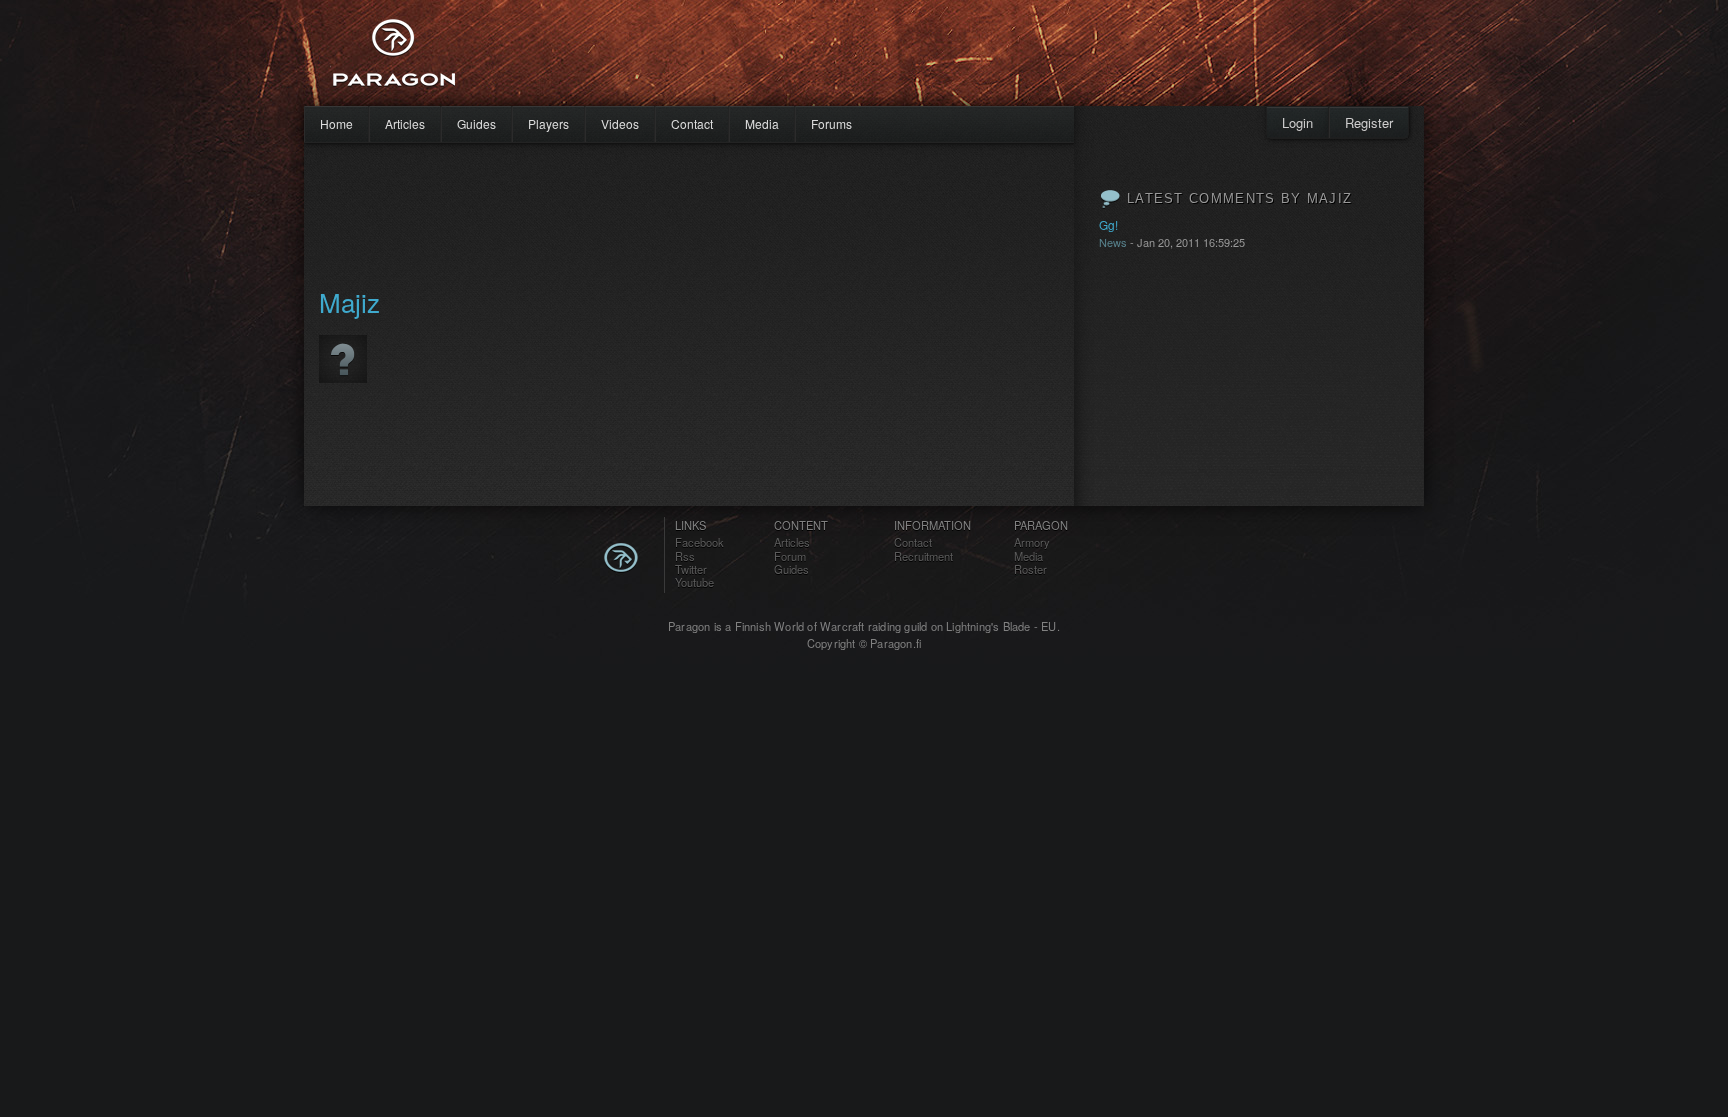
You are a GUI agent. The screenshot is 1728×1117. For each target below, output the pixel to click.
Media (762, 123)
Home (336, 123)
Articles (405, 123)
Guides (476, 123)
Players (548, 123)
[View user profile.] (343, 390)
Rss (685, 556)
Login (1297, 122)
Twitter (691, 569)
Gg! (1108, 224)
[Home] (444, 53)
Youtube (694, 582)
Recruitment (923, 556)
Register (1369, 122)
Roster (1030, 569)
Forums (831, 123)
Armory (1032, 542)
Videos (620, 123)
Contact (692, 123)
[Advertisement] (829, 60)
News (1113, 242)
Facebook (699, 542)
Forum (790, 556)
